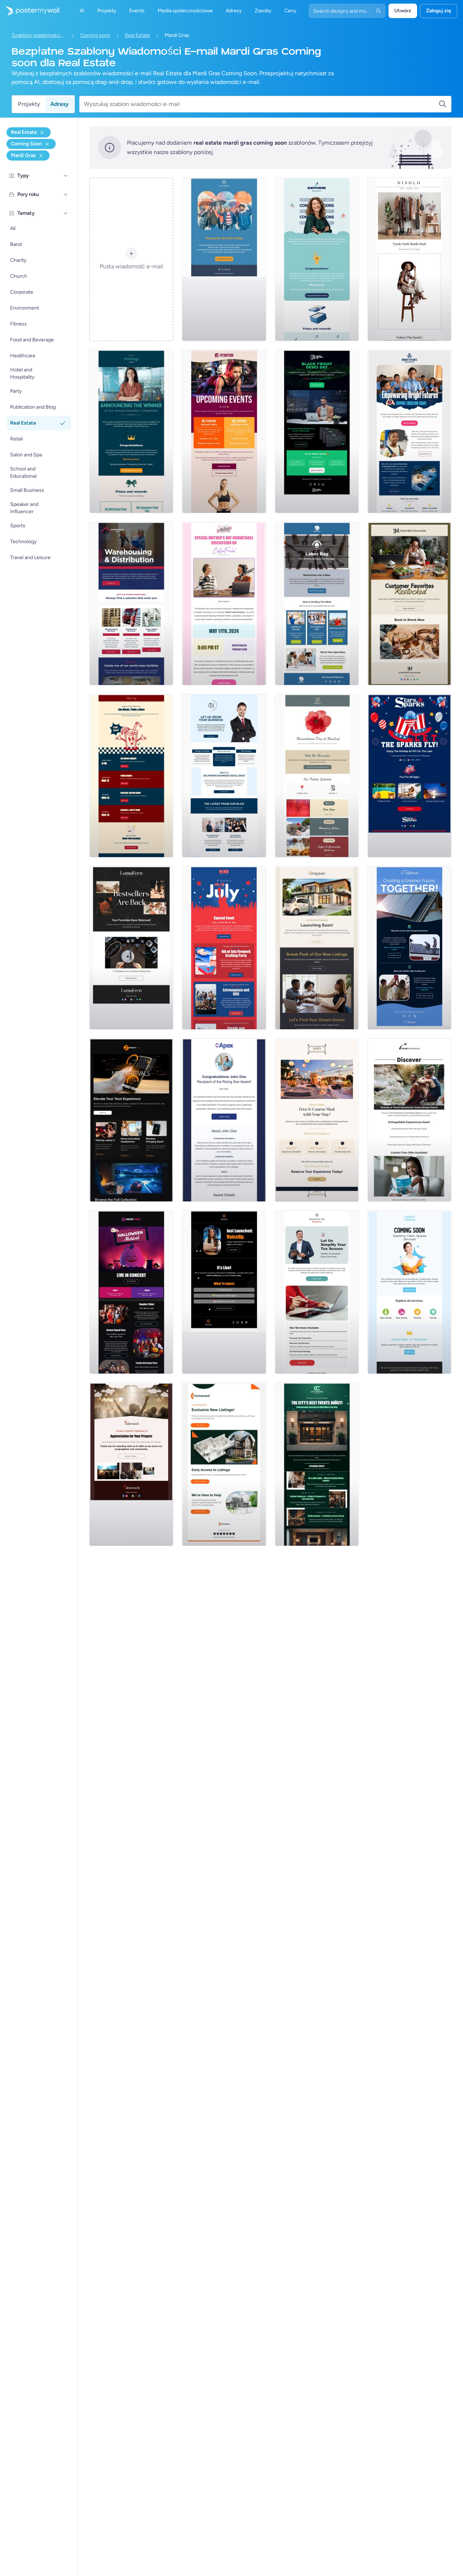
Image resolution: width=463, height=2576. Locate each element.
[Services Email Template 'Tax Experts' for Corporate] (317, 1292)
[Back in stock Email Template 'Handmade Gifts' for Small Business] (409, 604)
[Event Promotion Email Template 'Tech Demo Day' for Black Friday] (317, 431)
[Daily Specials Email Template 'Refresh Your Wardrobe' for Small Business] (409, 259)
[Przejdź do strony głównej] (30, 11)
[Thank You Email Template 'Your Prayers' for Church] (131, 1464)
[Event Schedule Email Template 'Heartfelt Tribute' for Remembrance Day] (317, 776)
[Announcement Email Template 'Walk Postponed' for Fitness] (224, 259)
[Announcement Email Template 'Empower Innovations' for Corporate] (317, 259)
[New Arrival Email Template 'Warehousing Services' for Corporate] (131, 604)
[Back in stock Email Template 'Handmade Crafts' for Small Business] (131, 948)
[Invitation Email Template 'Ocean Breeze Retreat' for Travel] (409, 1120)
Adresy (60, 104)
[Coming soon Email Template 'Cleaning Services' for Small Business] (409, 1292)
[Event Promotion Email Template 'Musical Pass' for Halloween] (131, 1292)
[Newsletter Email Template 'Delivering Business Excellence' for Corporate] (224, 776)
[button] (66, 176)
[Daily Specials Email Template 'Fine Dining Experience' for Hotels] (317, 1120)
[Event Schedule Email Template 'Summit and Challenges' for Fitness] (224, 431)
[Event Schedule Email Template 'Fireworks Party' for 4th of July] (224, 948)
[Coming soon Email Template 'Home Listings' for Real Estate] (224, 1464)
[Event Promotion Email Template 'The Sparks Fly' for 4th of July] (409, 776)
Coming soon (95, 35)
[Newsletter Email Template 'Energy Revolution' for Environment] (409, 948)
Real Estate (137, 35)
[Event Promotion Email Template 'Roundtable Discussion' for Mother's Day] (224, 604)
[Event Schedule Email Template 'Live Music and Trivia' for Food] (131, 776)
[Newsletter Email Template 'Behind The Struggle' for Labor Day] (317, 604)
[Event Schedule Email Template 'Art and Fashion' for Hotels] (317, 1464)
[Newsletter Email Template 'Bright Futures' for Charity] (409, 431)
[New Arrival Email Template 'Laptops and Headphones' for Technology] (131, 1120)
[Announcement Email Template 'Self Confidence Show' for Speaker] (224, 1292)
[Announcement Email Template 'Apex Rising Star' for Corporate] (224, 1120)
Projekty (29, 104)
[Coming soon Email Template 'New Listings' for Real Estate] (317, 948)
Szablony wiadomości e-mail (39, 35)
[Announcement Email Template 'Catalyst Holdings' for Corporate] (131, 431)
